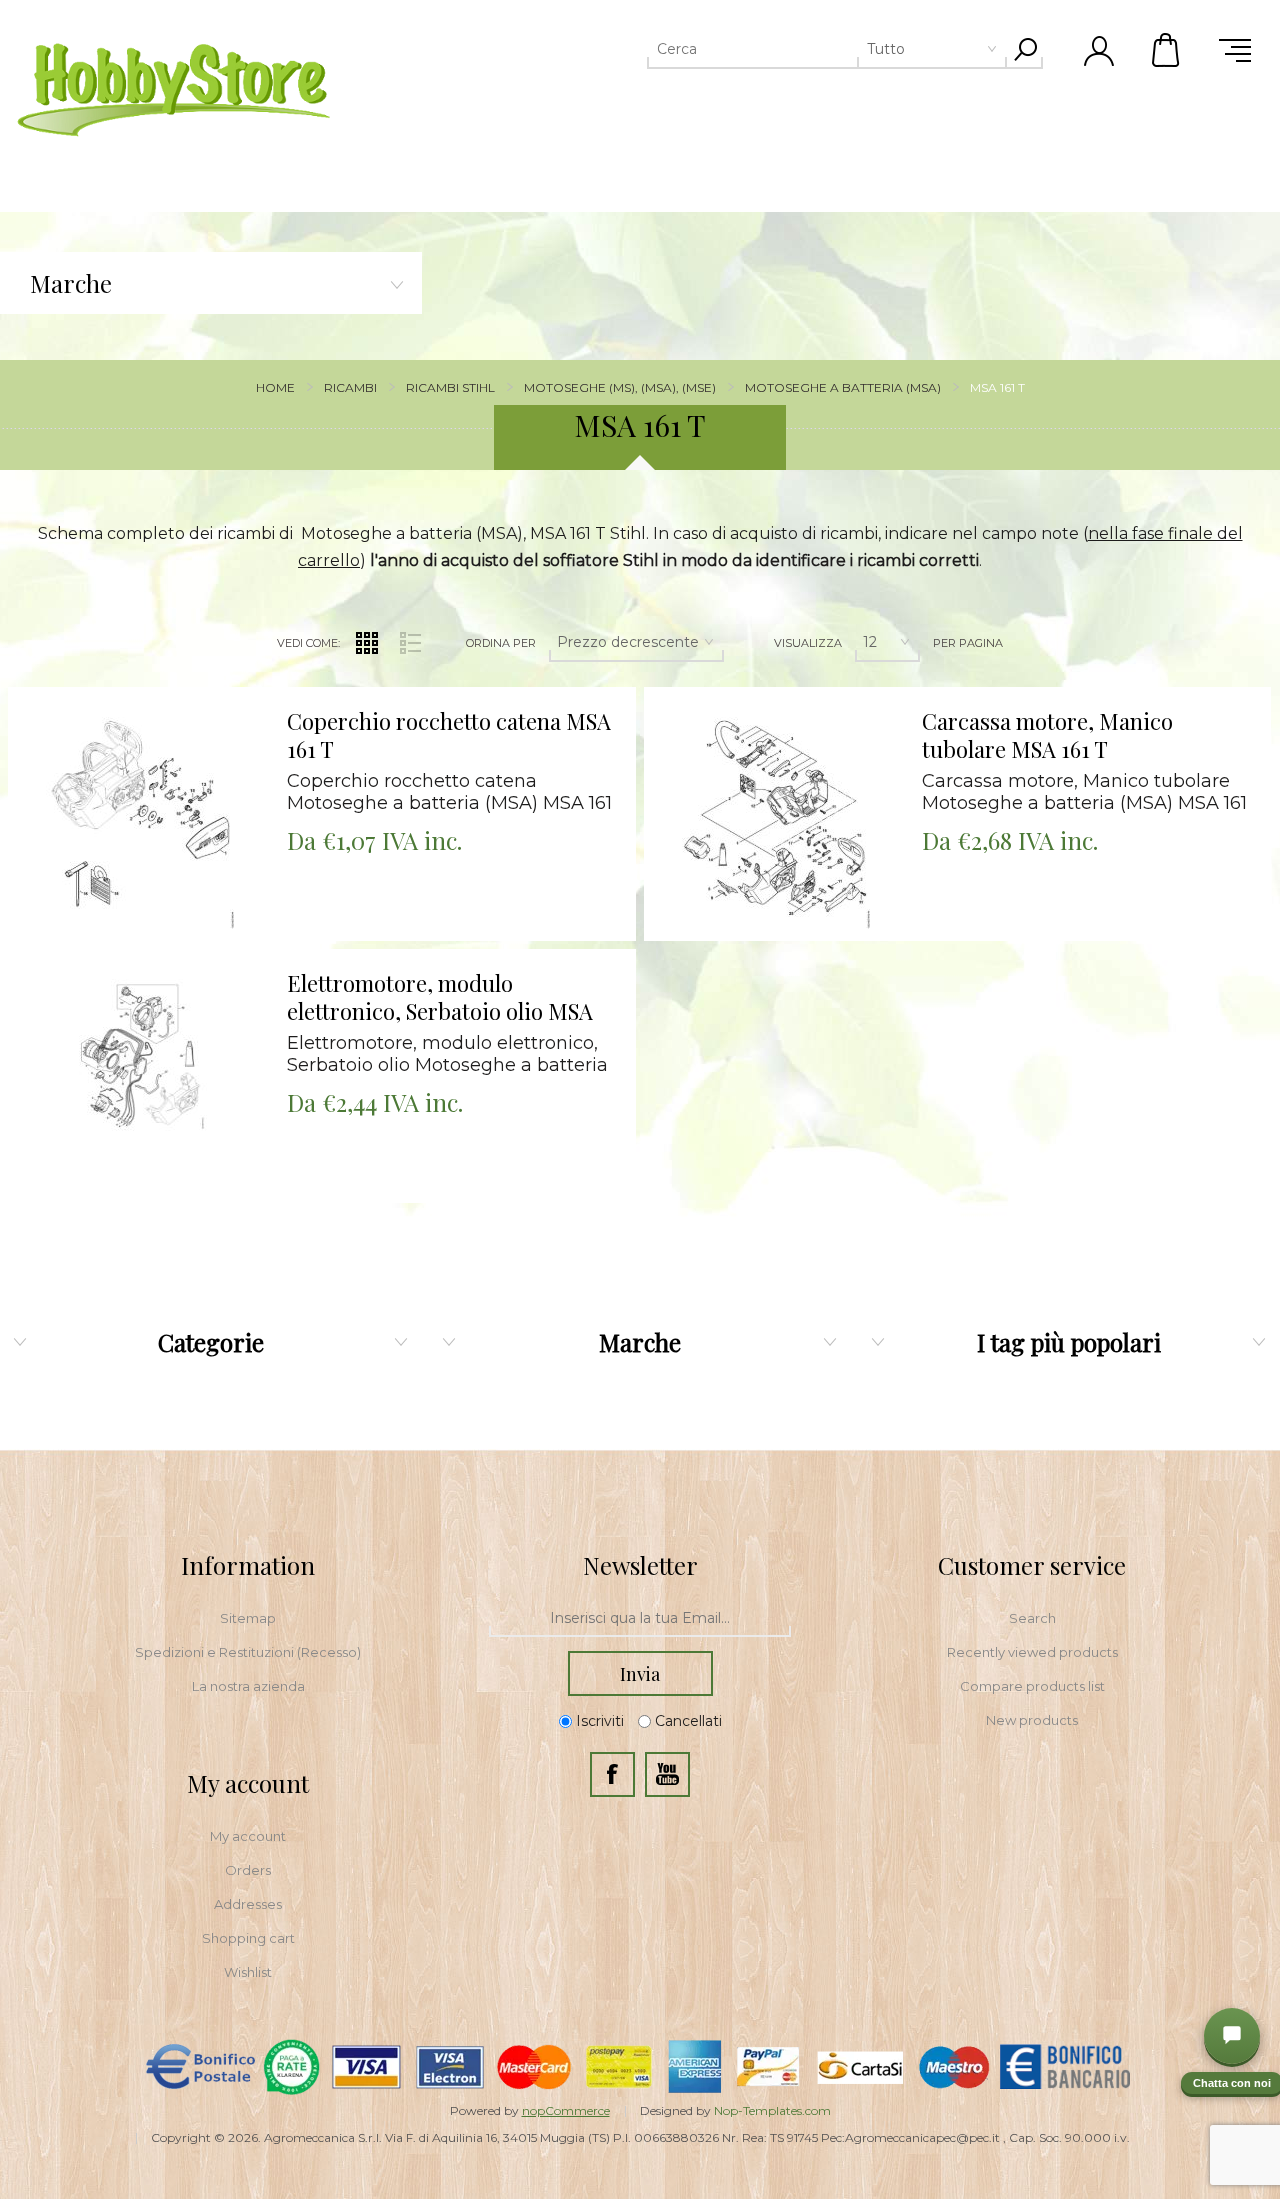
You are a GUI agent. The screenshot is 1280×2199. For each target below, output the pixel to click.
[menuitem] (248, 1618)
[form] (640, 1619)
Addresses (248, 1904)
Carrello (1167, 50)
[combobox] (797, 49)
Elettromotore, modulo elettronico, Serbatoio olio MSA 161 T (440, 998)
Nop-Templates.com (772, 2110)
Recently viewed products (1032, 1652)
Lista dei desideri (152, 742)
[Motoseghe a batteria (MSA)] (139, 1080)
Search (1032, 1618)
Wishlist (248, 1972)
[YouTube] (667, 1774)
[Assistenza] (1232, 2036)
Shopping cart (248, 1938)
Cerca (1025, 49)
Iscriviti (600, 1722)
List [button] (410, 643)
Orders (248, 1870)
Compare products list (1032, 1686)
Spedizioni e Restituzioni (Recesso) (248, 1652)
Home (275, 387)
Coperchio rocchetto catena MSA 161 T (449, 735)
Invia (640, 1674)
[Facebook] (612, 1774)
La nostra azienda (248, 1686)
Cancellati (688, 1722)
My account (248, 1836)
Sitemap (248, 1618)
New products (1032, 1720)
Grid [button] (367, 643)
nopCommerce (566, 2110)
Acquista (113, 692)
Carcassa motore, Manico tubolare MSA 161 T (1047, 735)
